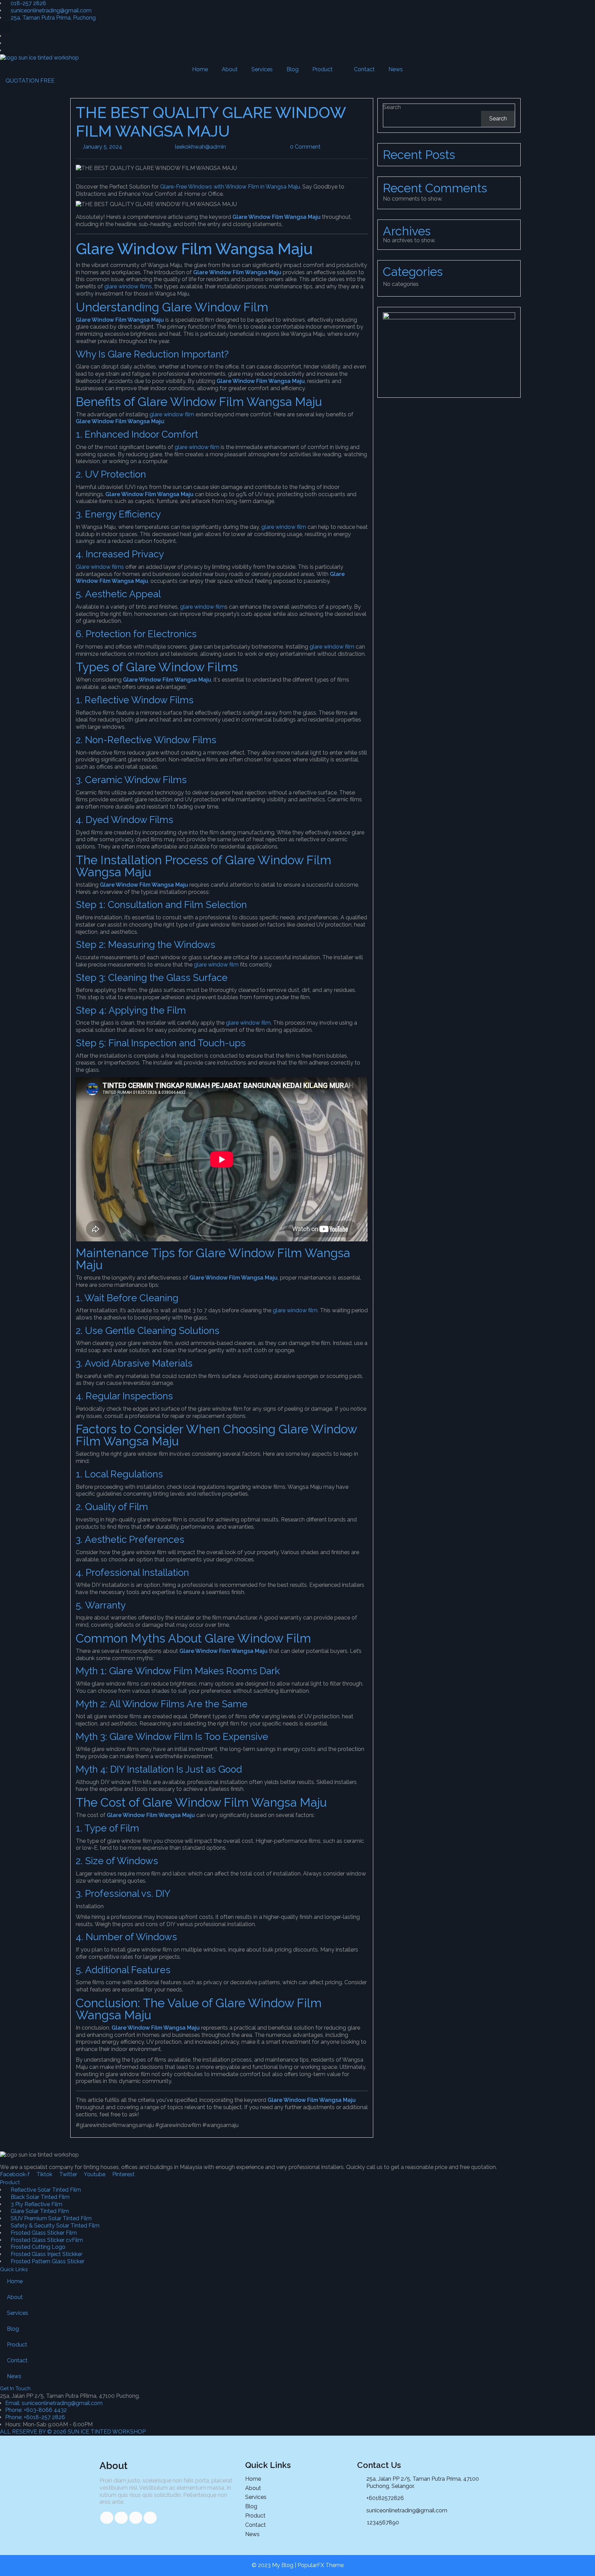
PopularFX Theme (321, 2565)
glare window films (128, 286)
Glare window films (100, 567)
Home (200, 69)
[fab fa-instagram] (150, 2518)
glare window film (172, 414)
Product (322, 69)
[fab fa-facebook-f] (107, 2518)
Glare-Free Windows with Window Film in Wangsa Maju (230, 187)
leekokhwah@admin (226, 147)
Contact (364, 69)
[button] (6, 27)
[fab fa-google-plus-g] (136, 2518)
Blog (293, 69)
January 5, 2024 (122, 147)
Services (262, 69)
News (396, 69)
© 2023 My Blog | (275, 2565)
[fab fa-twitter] (121, 2518)
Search (392, 107)
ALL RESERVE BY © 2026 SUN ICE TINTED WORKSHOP (73, 2432)
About (230, 69)
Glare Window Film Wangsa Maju (237, 272)
